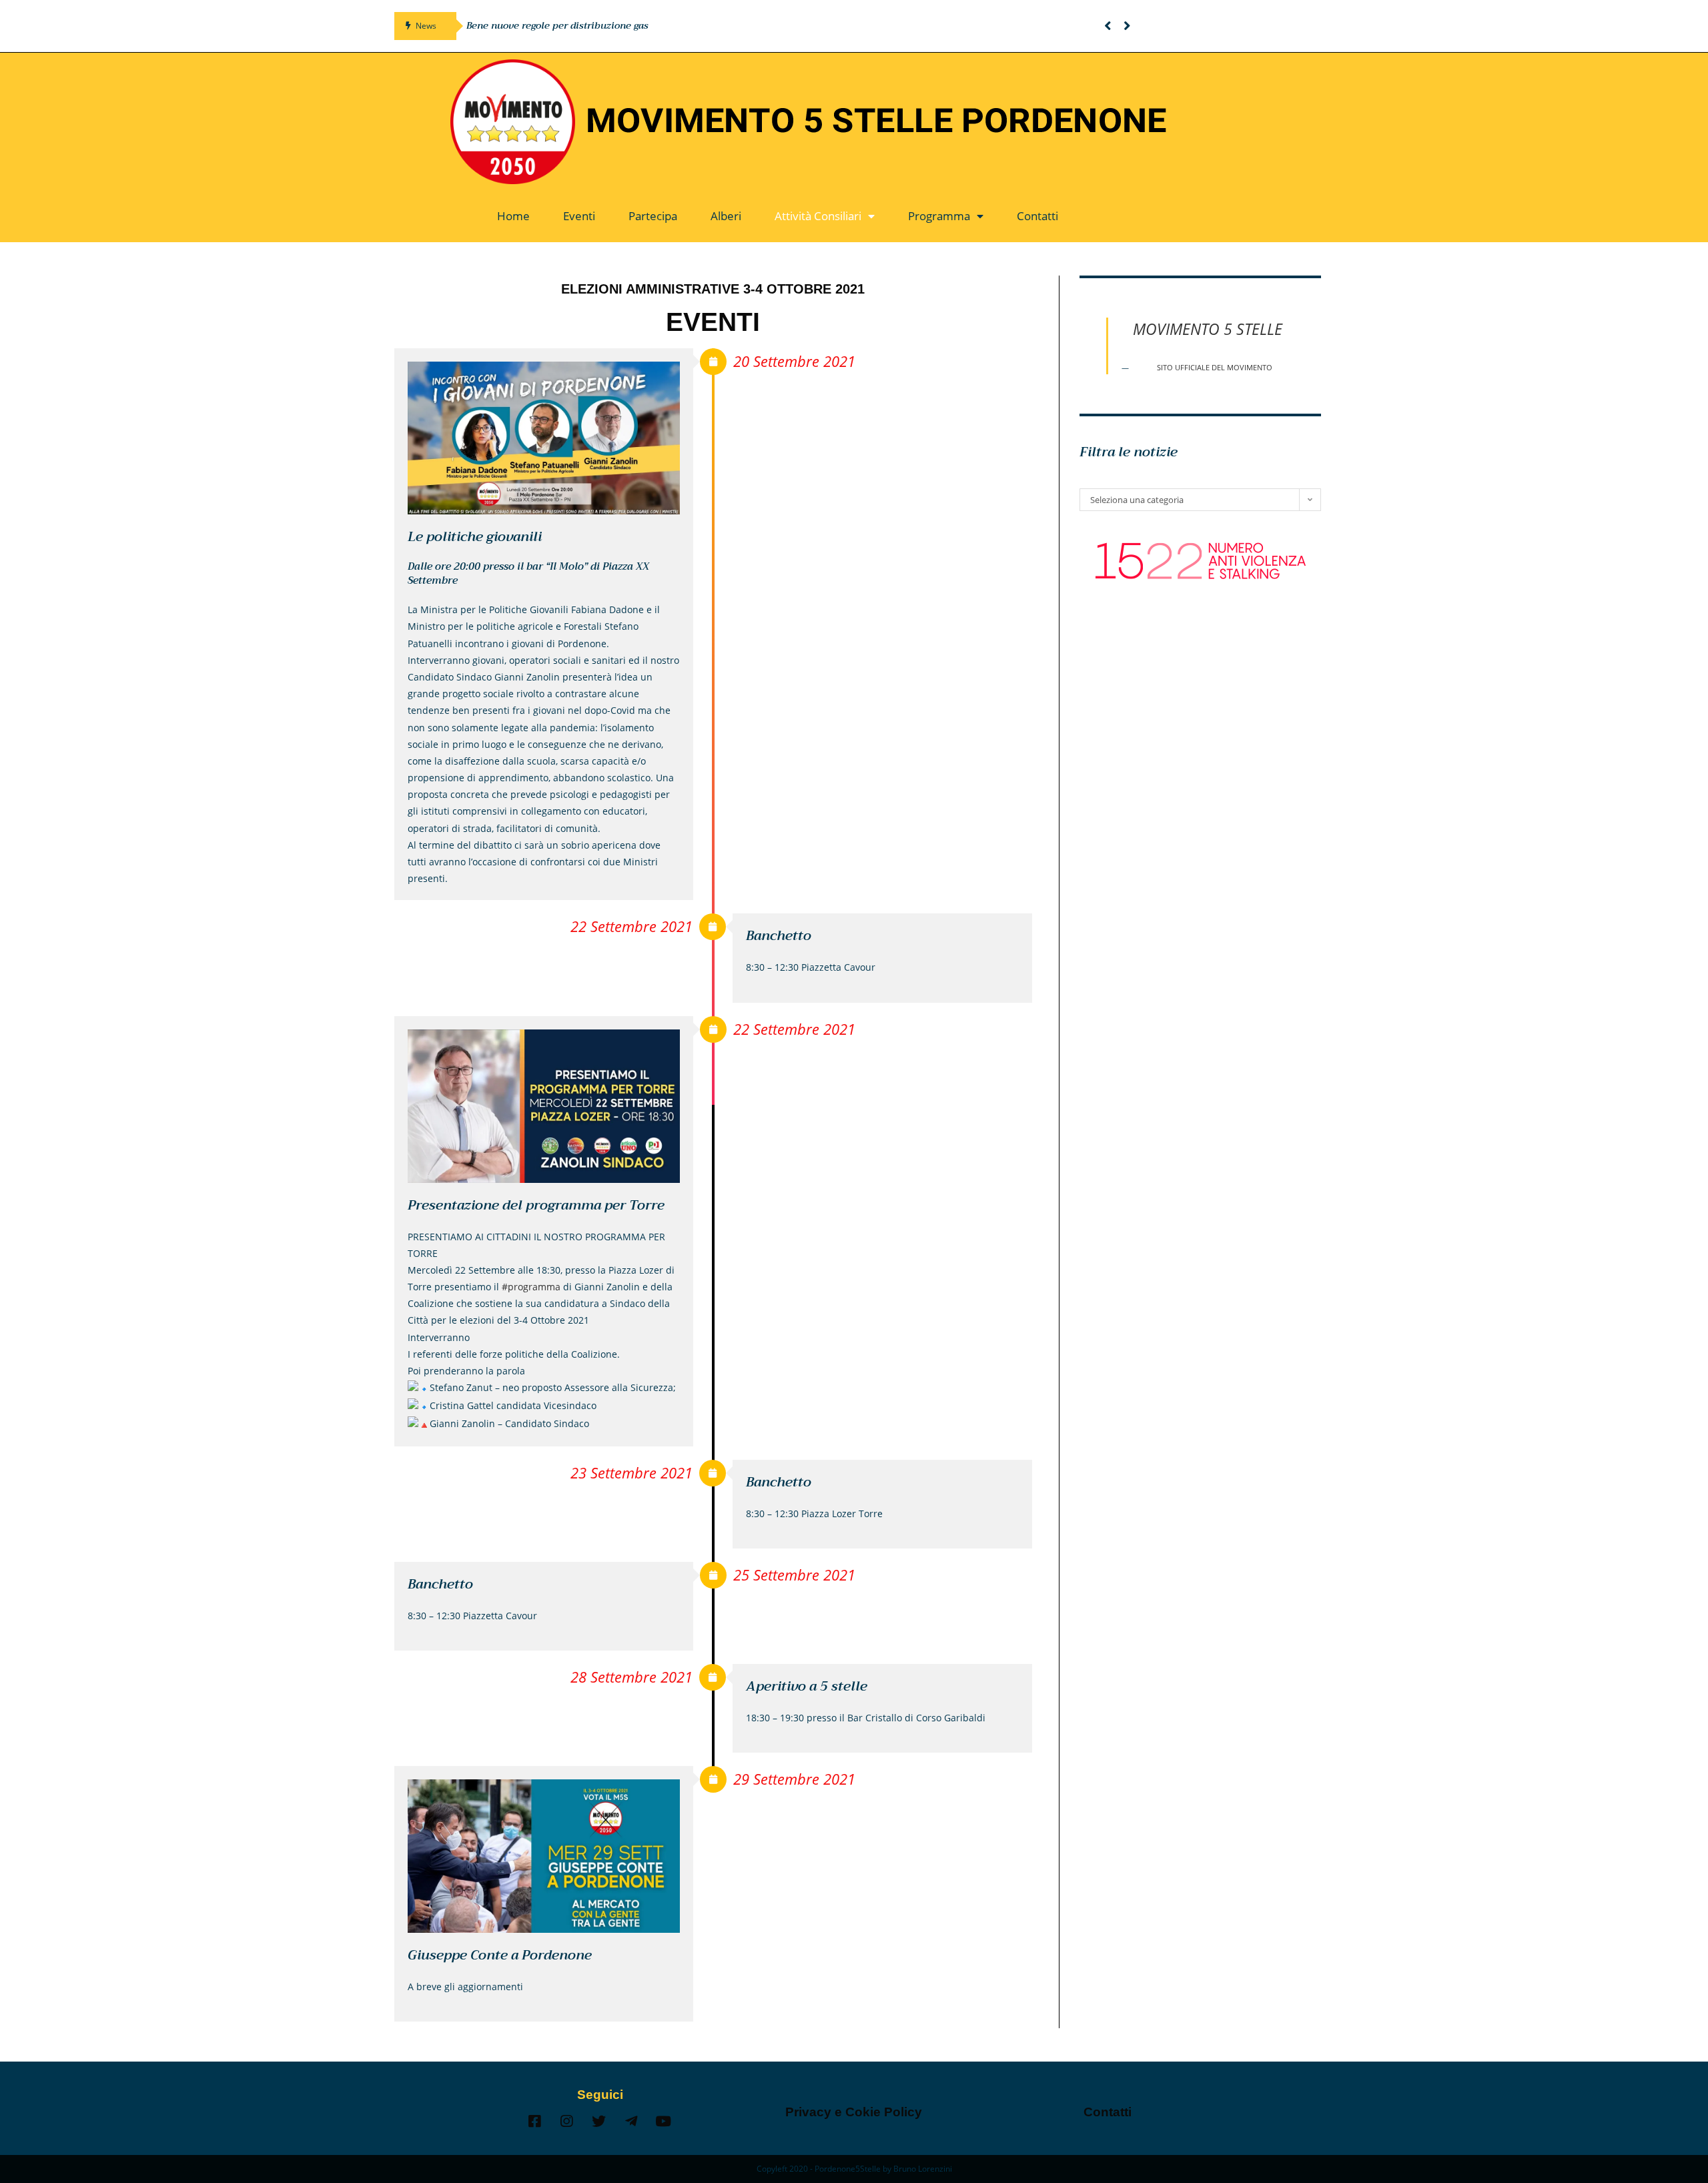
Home (513, 216)
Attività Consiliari (818, 216)
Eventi (579, 216)
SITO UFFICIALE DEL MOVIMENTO (1215, 368)
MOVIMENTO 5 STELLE (1208, 329)
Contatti (1037, 216)
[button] (1108, 26)
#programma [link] (531, 1287)
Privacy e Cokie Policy (854, 2112)
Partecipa (653, 216)
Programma (939, 216)
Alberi (726, 216)
